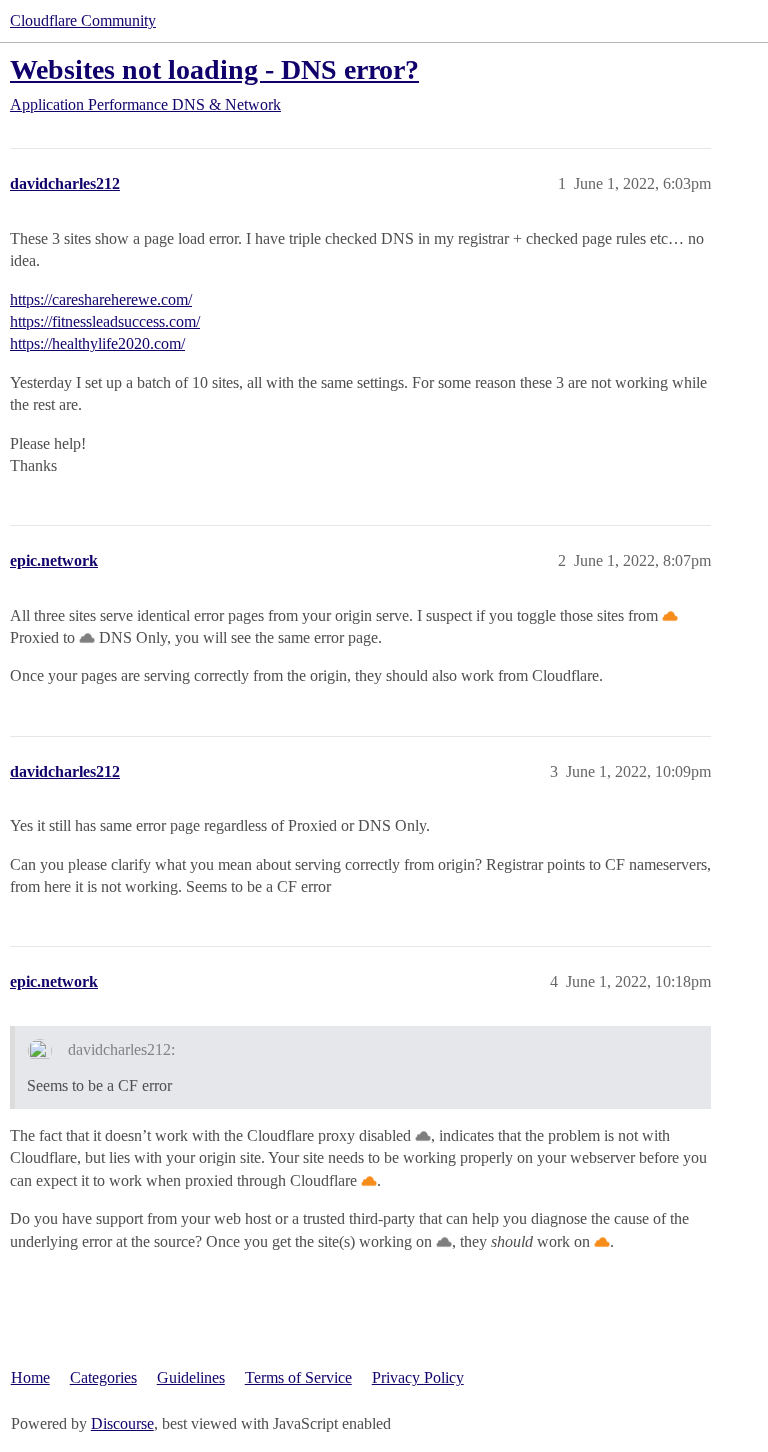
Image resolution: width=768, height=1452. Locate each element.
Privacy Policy (418, 1377)
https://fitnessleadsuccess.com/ (105, 321)
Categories (103, 1377)
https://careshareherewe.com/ (101, 299)
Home (30, 1377)
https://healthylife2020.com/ (97, 343)
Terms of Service (298, 1377)
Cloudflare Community (83, 20)
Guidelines (191, 1377)
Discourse (122, 1423)
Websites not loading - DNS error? (214, 69)
